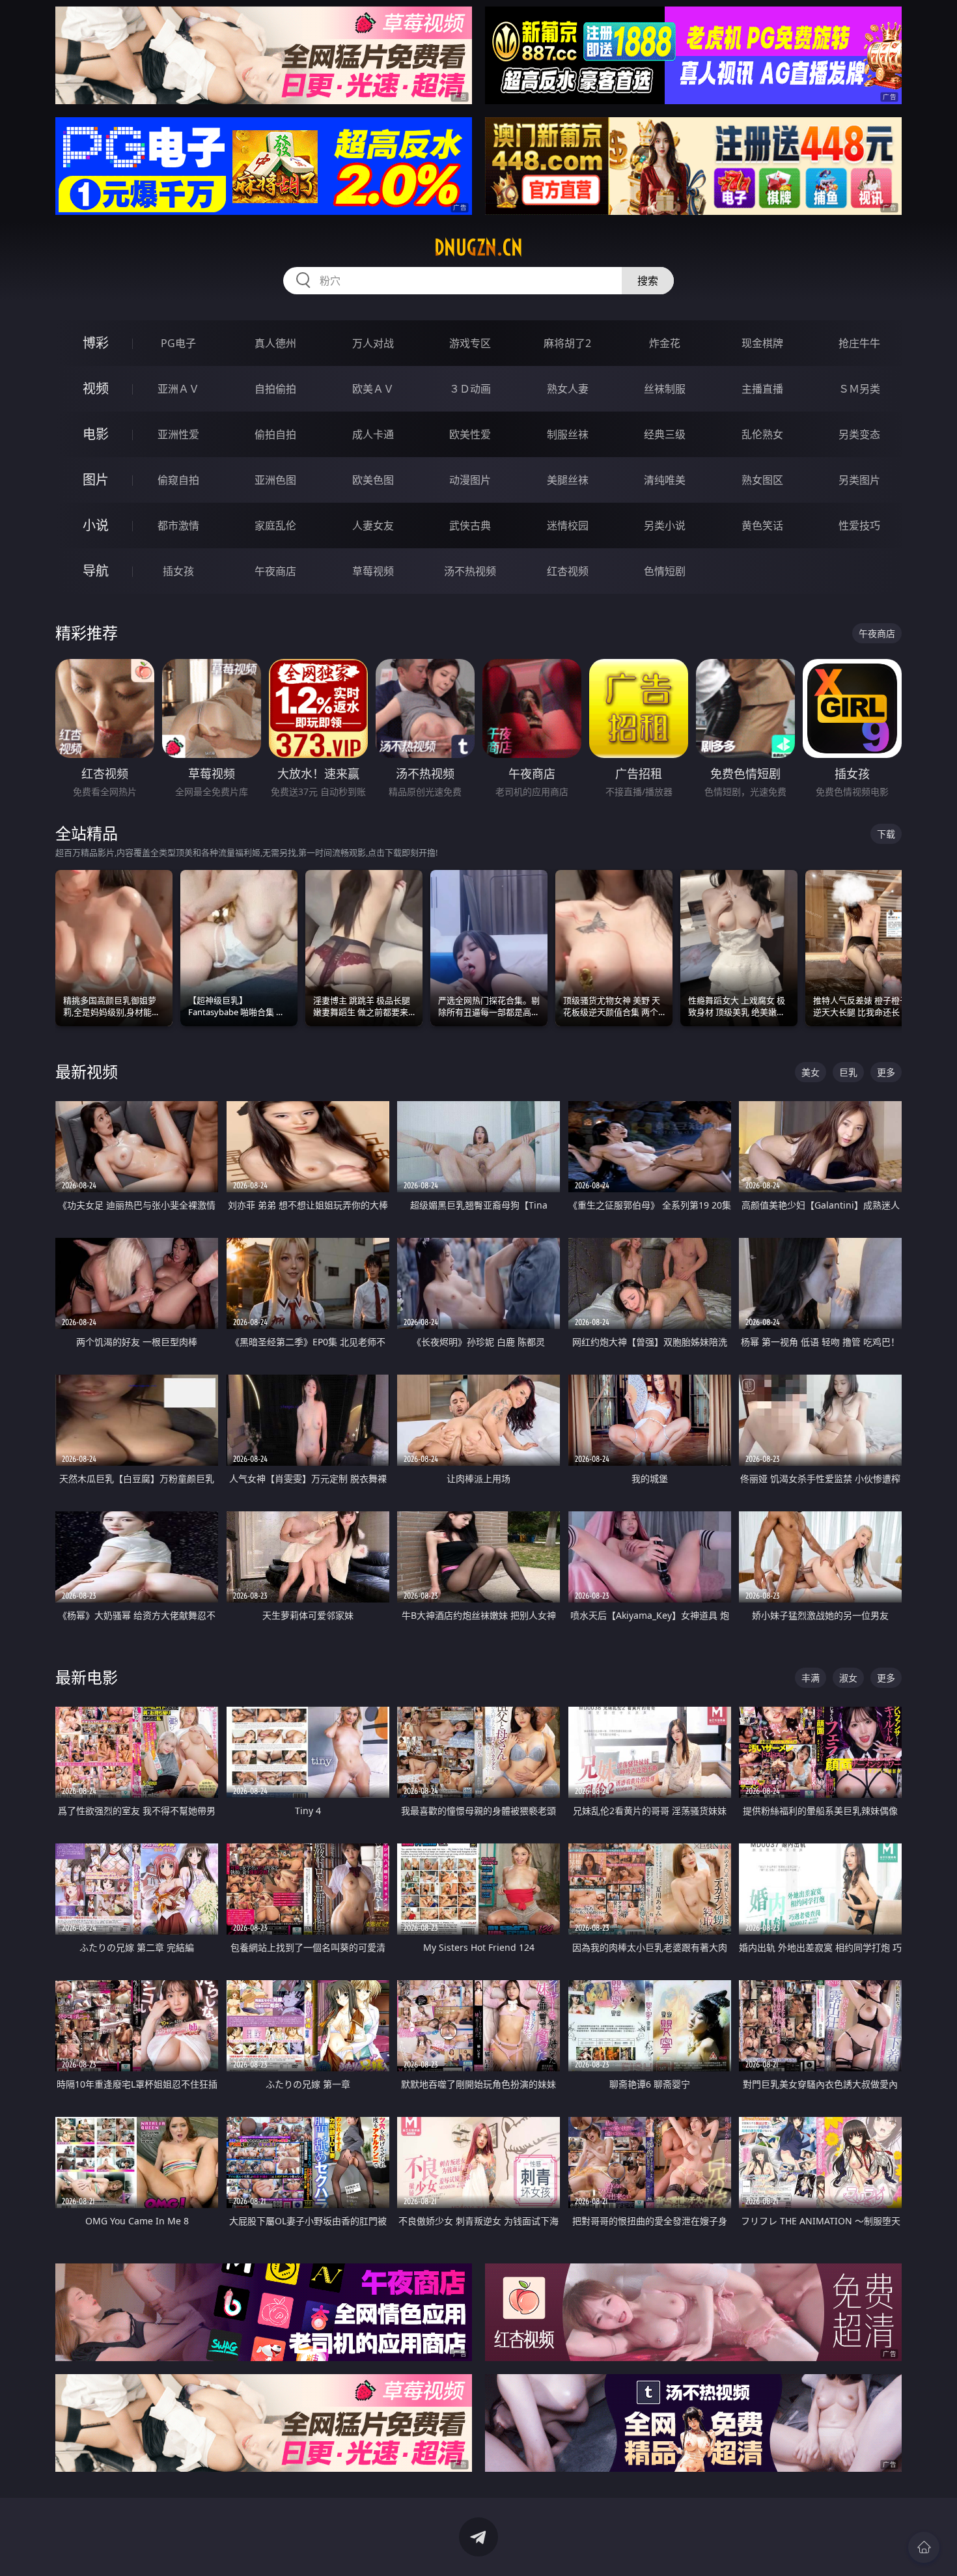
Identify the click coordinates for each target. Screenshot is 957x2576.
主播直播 (762, 389)
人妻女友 (373, 525)
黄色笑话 (762, 525)
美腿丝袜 (568, 480)
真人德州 (275, 343)
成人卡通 (373, 434)
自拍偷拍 (275, 389)
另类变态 (859, 434)
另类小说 (665, 525)
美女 (811, 1072)
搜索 (648, 281)
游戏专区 (470, 343)
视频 (96, 388)
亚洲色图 (275, 480)
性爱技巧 (859, 525)
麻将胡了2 (567, 343)
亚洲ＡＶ (178, 389)
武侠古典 (470, 525)
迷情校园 (568, 525)
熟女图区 (762, 480)
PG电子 (178, 343)
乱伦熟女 (762, 434)
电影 (96, 434)
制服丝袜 (568, 434)
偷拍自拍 (275, 434)
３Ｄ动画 (470, 389)
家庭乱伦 (275, 525)
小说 (96, 525)
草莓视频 (373, 571)
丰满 (811, 1678)
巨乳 (848, 1072)
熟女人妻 (568, 389)
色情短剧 (665, 571)
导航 (96, 571)
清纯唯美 (665, 480)
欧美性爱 (470, 434)
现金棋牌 (762, 343)
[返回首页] (924, 2547)
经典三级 (665, 434)
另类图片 (859, 480)
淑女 (848, 1678)
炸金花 (665, 343)
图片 (96, 480)
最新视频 (87, 1071)
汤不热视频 (470, 571)
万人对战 (373, 343)
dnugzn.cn (478, 247)
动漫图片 (470, 480)
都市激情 (178, 525)
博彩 (96, 343)
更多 (886, 1072)
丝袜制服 (665, 389)
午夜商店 (275, 571)
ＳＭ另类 (859, 389)
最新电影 (87, 1677)
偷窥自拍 (178, 480)
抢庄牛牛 (859, 343)
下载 (886, 834)
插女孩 (178, 571)
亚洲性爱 (178, 434)
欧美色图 (373, 480)
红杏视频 (568, 571)
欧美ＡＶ (373, 389)
